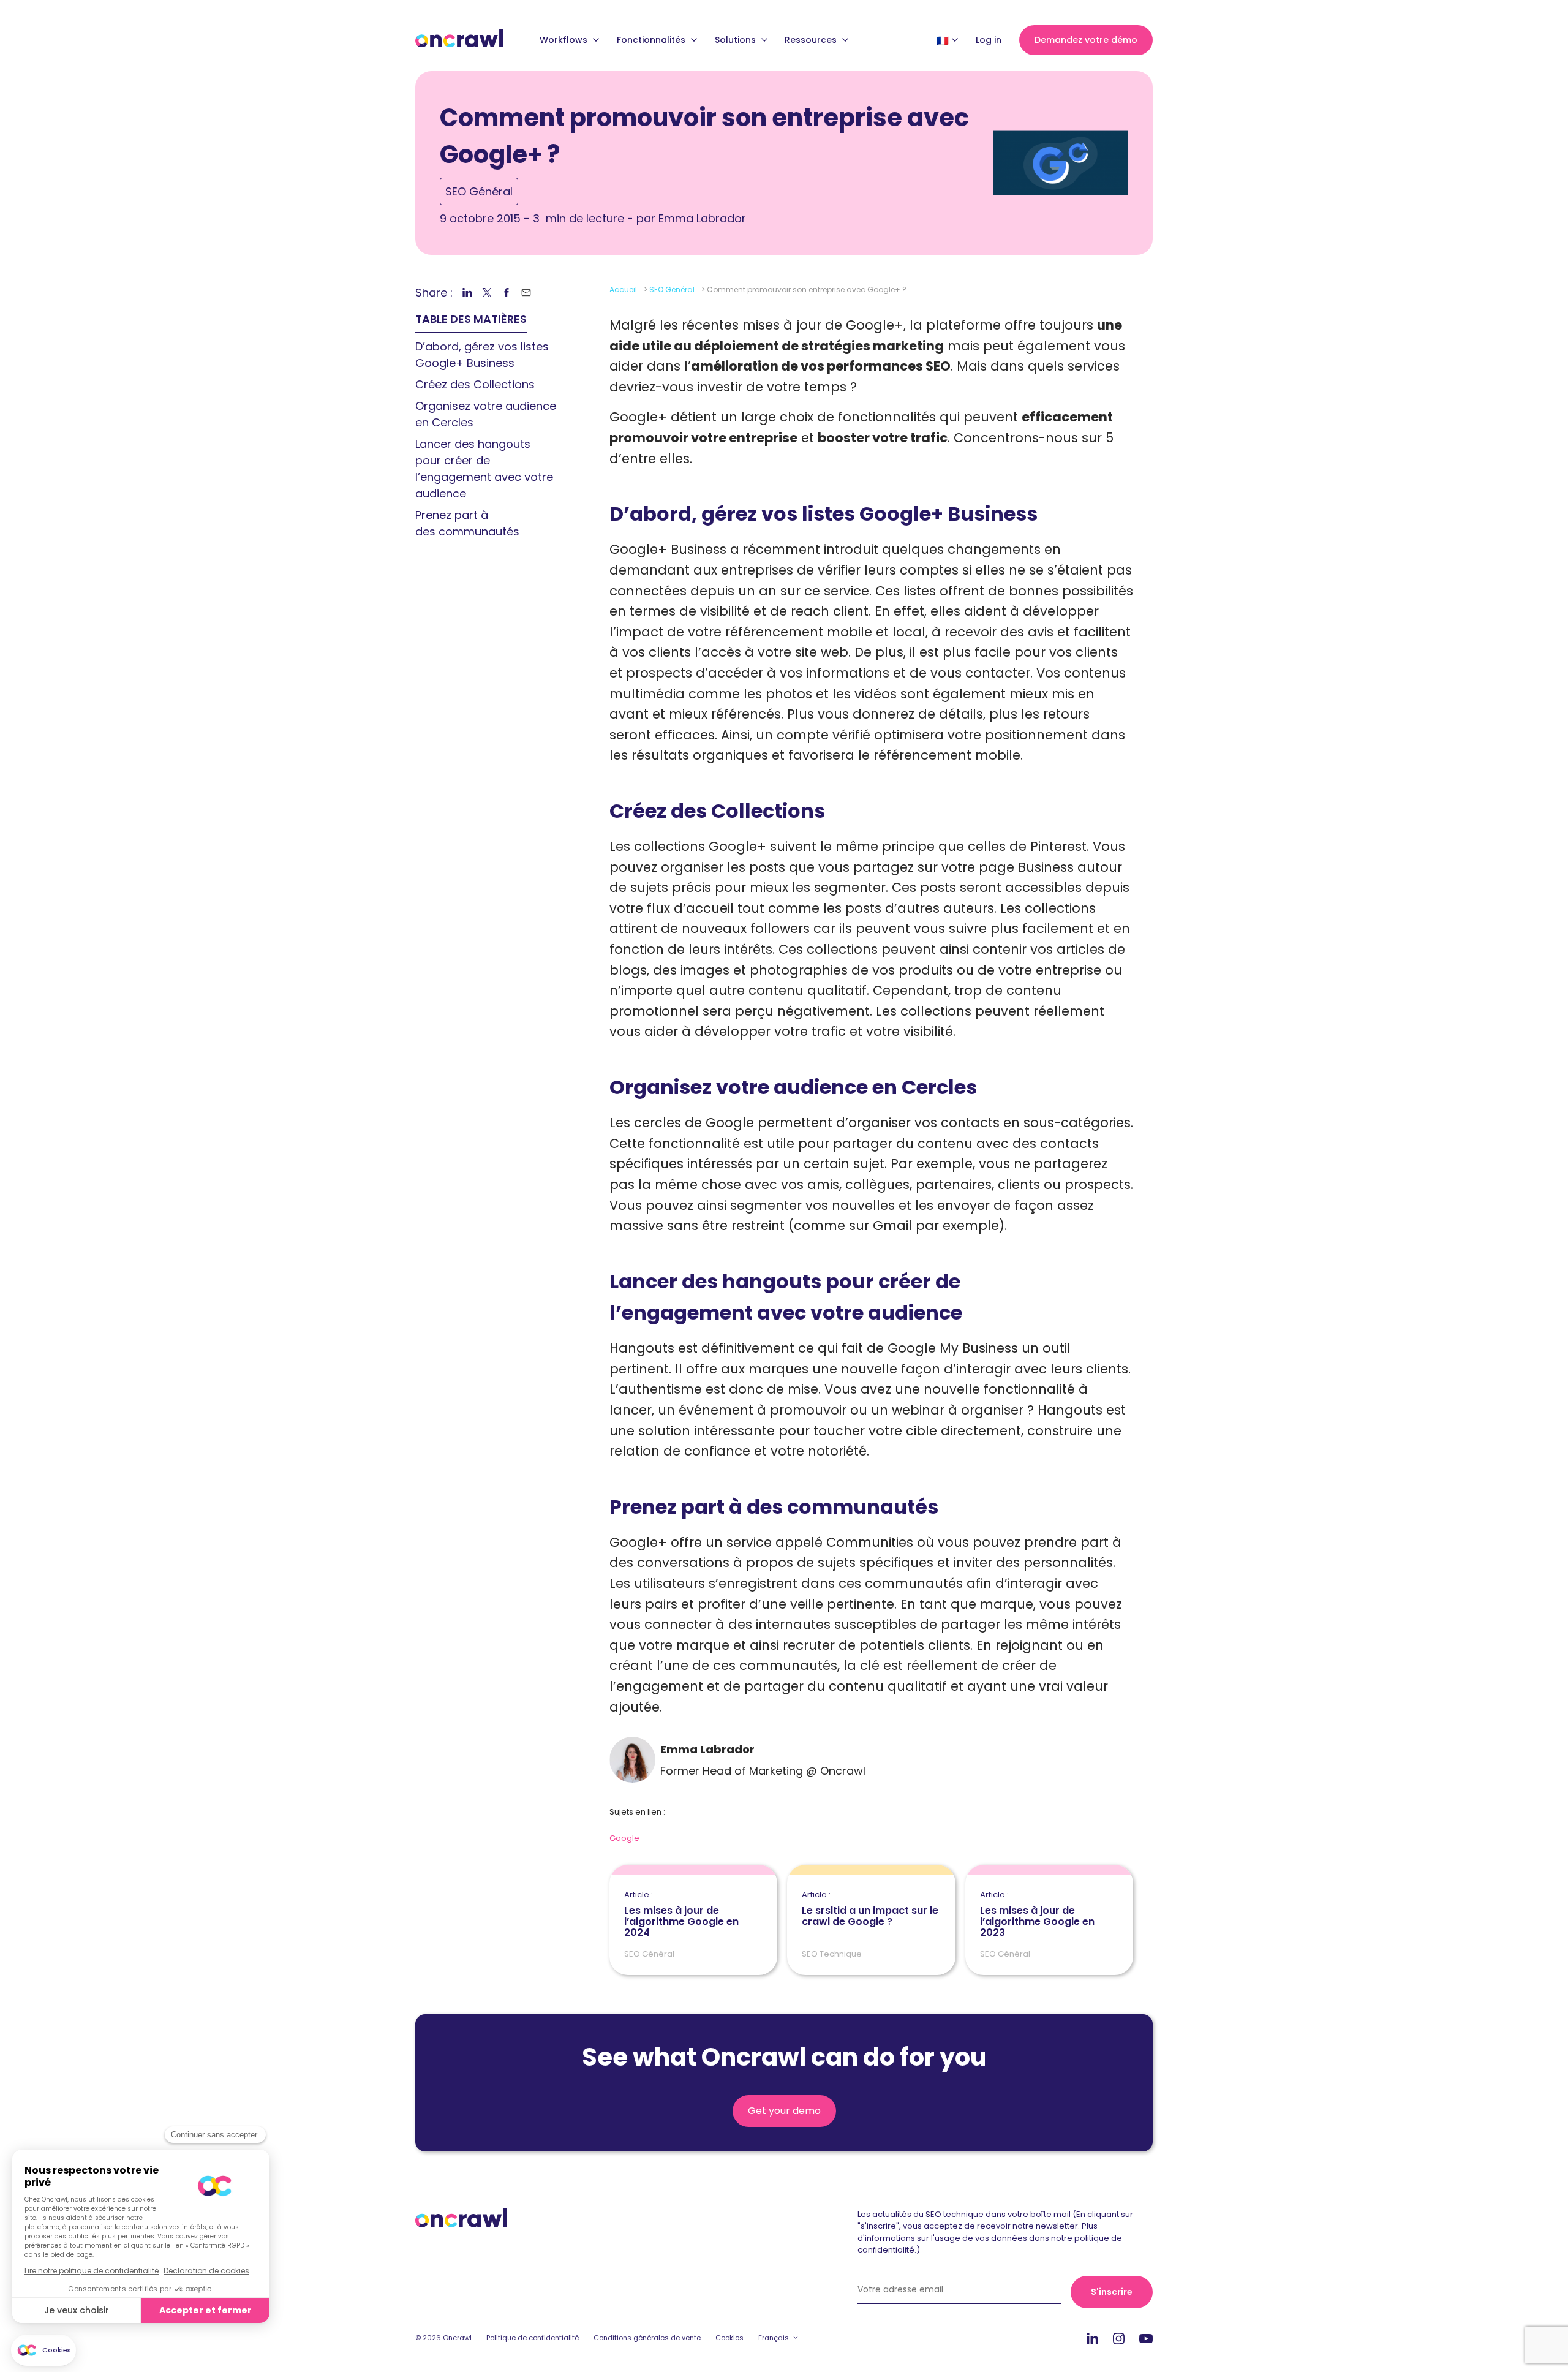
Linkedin (1092, 2338)
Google (624, 1838)
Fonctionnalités (652, 40)
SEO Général (479, 191)
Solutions (737, 40)
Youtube (1146, 2339)
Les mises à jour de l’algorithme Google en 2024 (681, 1914)
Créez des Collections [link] (475, 384)
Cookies (729, 2338)
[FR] (943, 40)
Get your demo (784, 2111)
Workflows (565, 40)
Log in (989, 40)
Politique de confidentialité (533, 2338)
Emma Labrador (702, 218)
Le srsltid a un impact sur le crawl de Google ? (870, 1909)
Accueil (623, 289)
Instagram (1119, 2338)
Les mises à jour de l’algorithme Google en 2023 (1037, 1914)
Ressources (812, 40)
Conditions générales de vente (647, 2338)
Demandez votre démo (1086, 40)
